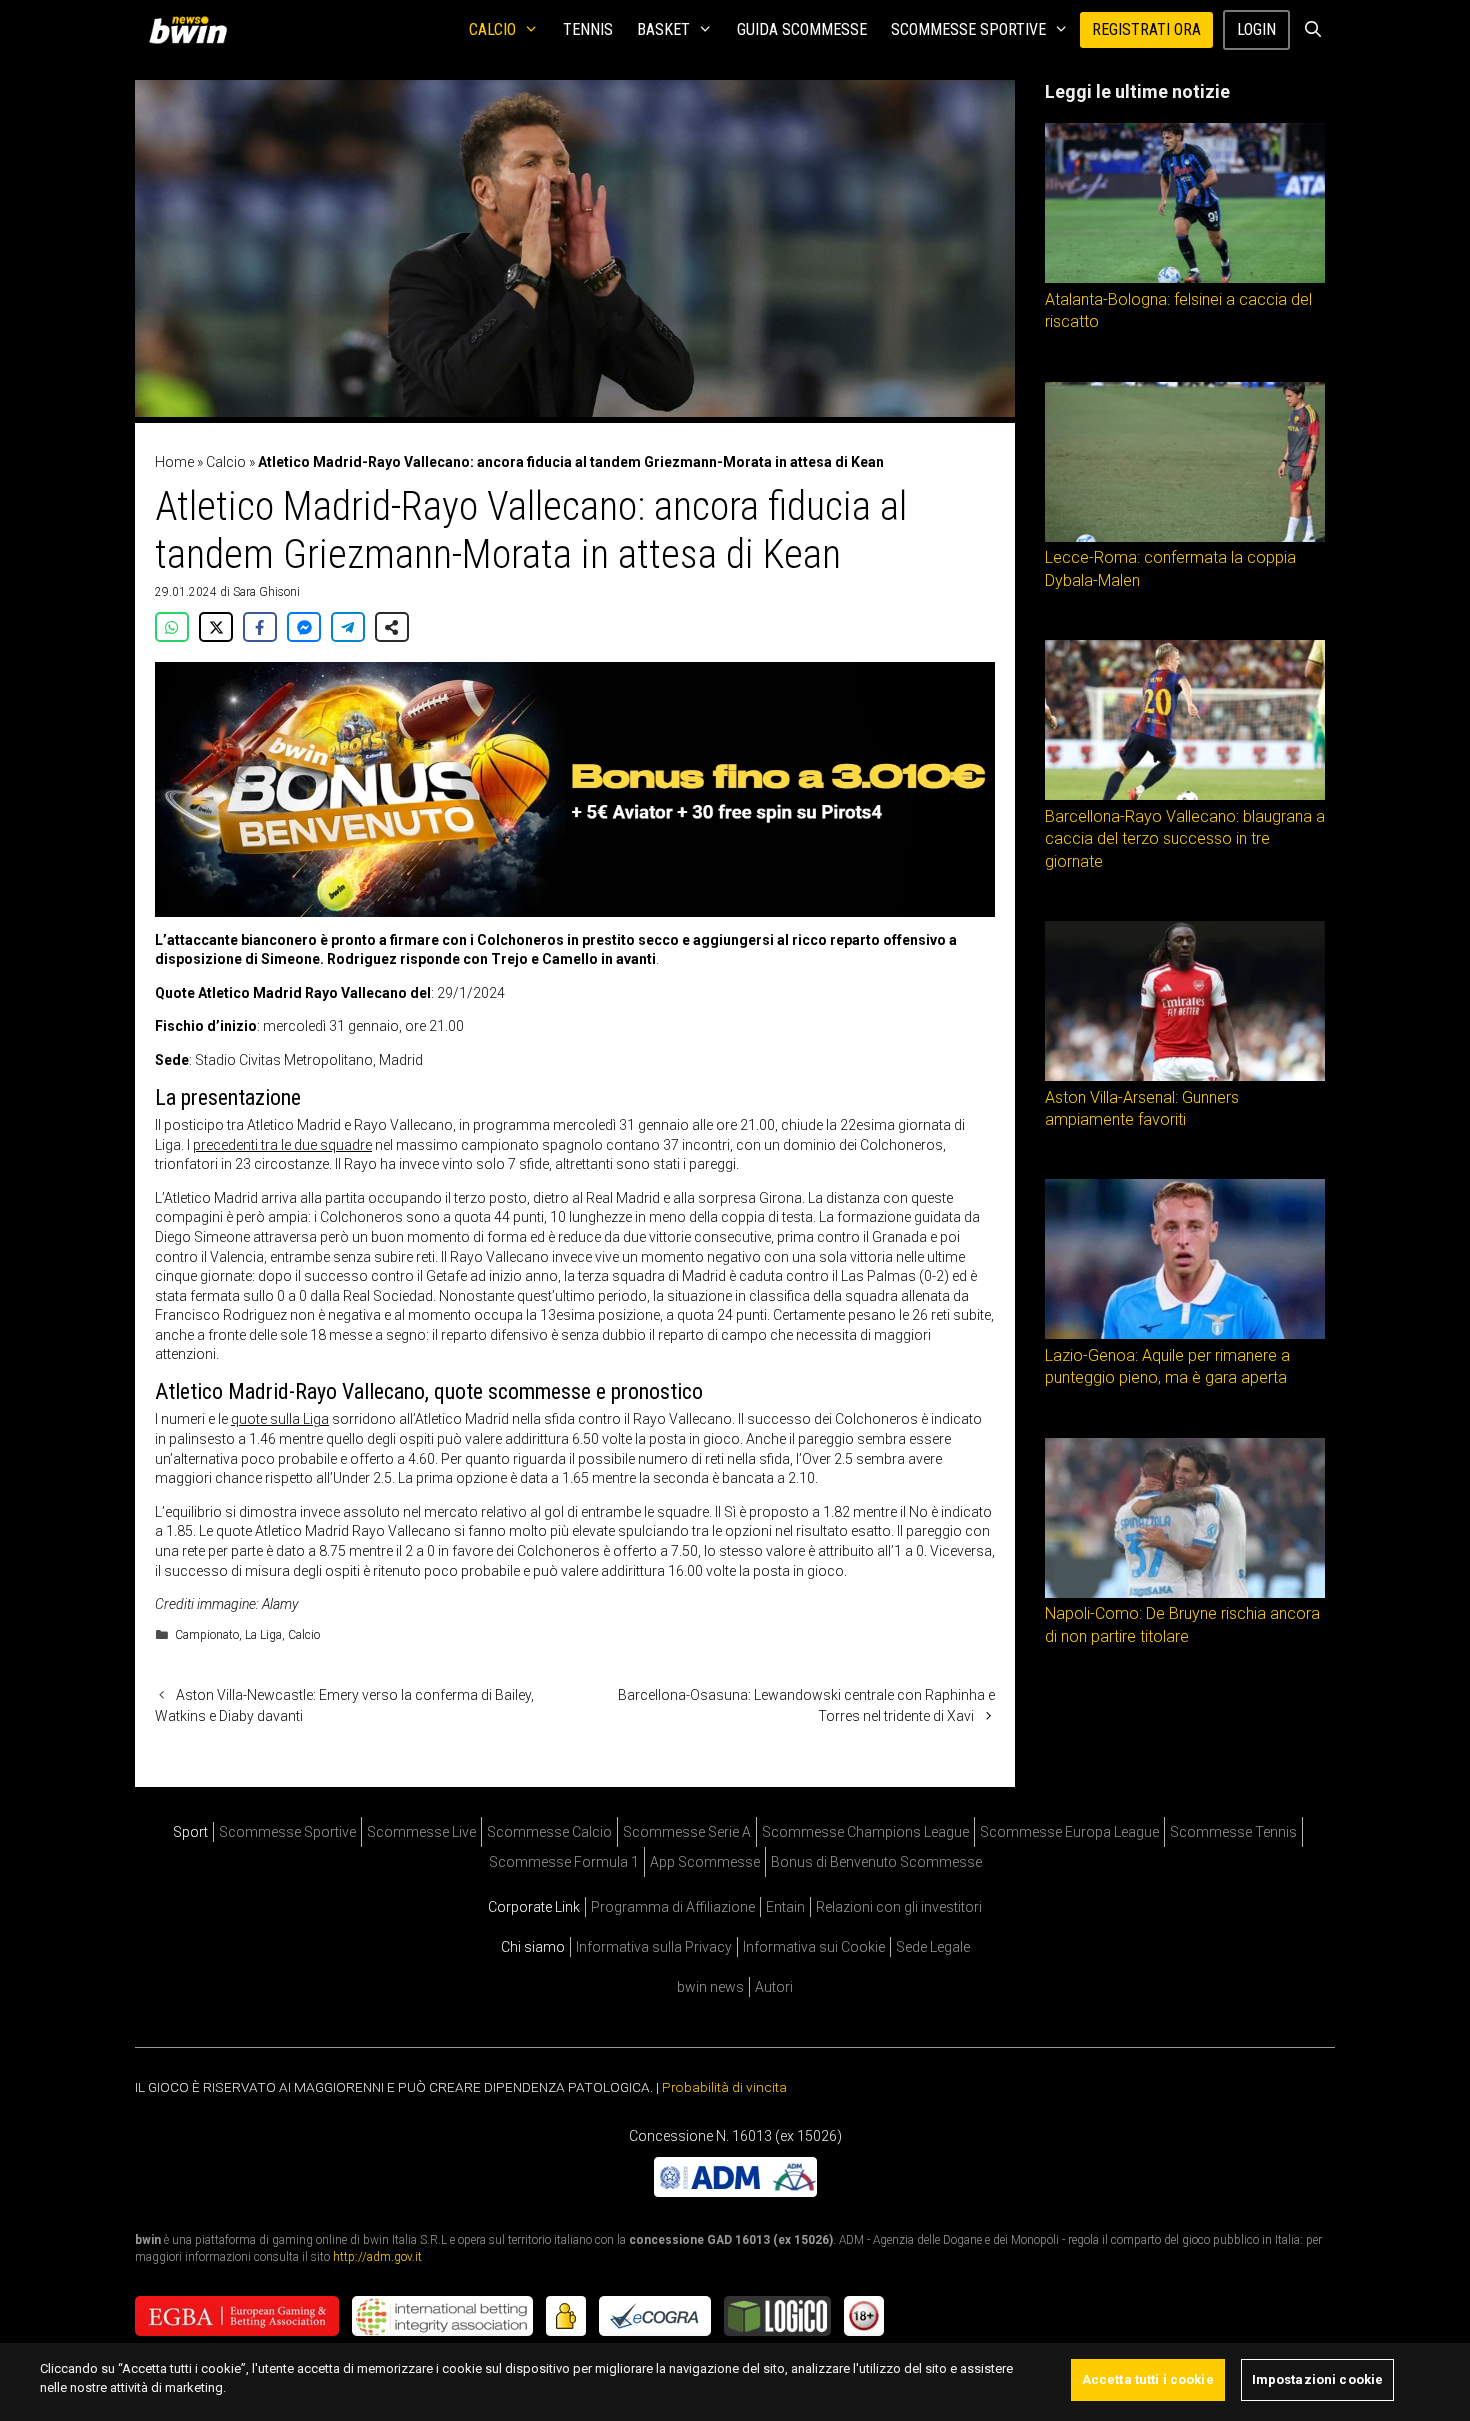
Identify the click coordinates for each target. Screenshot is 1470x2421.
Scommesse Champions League (865, 1832)
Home (174, 462)
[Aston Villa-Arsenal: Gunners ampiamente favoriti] (1185, 1076)
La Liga (263, 1635)
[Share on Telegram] (348, 627)
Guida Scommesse (802, 29)
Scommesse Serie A (687, 1832)
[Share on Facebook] (260, 627)
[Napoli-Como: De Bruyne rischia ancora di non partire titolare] (1185, 1593)
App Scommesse (705, 1862)
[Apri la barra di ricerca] (1312, 30)
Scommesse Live (421, 1832)
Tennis (588, 29)
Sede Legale (933, 1947)
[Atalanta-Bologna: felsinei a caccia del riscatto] (1185, 278)
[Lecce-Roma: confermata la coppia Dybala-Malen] (1185, 537)
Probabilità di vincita (724, 2087)
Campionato (207, 1635)
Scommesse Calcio (549, 1832)
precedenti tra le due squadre (282, 1145)
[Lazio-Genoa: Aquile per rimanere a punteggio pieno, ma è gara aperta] (1185, 1334)
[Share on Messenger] (304, 627)
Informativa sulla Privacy (654, 1947)
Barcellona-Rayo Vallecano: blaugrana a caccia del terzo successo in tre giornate (1185, 839)
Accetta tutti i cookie (1148, 2379)
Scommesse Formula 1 (564, 1862)
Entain (785, 1907)
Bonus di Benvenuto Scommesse (876, 1862)
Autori (774, 1987)
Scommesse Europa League (1069, 1832)
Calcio (492, 29)
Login (1256, 29)
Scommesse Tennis (1233, 1832)
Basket (663, 29)
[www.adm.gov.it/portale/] (735, 2191)
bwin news (710, 1987)
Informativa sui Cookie (814, 1947)
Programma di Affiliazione (673, 1907)
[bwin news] (193, 30)
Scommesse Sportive (968, 29)
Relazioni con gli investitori (899, 1907)
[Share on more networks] (392, 627)
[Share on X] (216, 627)
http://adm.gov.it (377, 2256)
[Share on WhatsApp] (172, 627)
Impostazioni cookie (1317, 2379)
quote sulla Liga (280, 1419)
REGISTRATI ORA (1146, 29)
